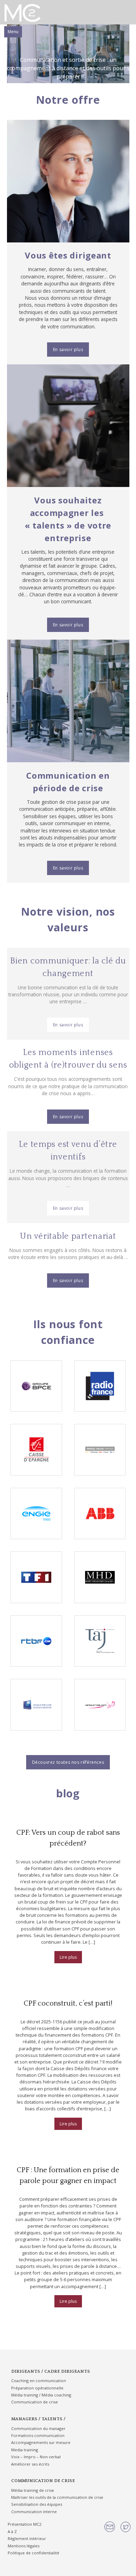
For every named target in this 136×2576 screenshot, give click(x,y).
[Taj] (100, 1641)
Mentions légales (24, 2546)
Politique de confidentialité (33, 2553)
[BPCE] (36, 1386)
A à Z (12, 2531)
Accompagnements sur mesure (41, 2442)
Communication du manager (38, 2428)
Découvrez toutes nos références (68, 1762)
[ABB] (100, 1513)
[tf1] (36, 1577)
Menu (13, 32)
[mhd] (100, 1577)
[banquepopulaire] (36, 1705)
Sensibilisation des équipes (37, 2504)
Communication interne (34, 2512)
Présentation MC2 (24, 2524)
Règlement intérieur (27, 2538)
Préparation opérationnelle (37, 2388)
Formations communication (38, 2435)
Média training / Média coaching (41, 2395)
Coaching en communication (39, 2381)
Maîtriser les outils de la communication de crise (57, 2497)
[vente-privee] (100, 1705)
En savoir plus (68, 350)
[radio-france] (100, 1386)
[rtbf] (36, 1641)
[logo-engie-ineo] (36, 1513)
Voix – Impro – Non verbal (36, 2457)
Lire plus (68, 1957)
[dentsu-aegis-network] (100, 1450)
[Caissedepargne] (36, 1450)
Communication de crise (35, 2402)
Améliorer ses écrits (30, 2464)
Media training (25, 2450)
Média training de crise (33, 2490)
